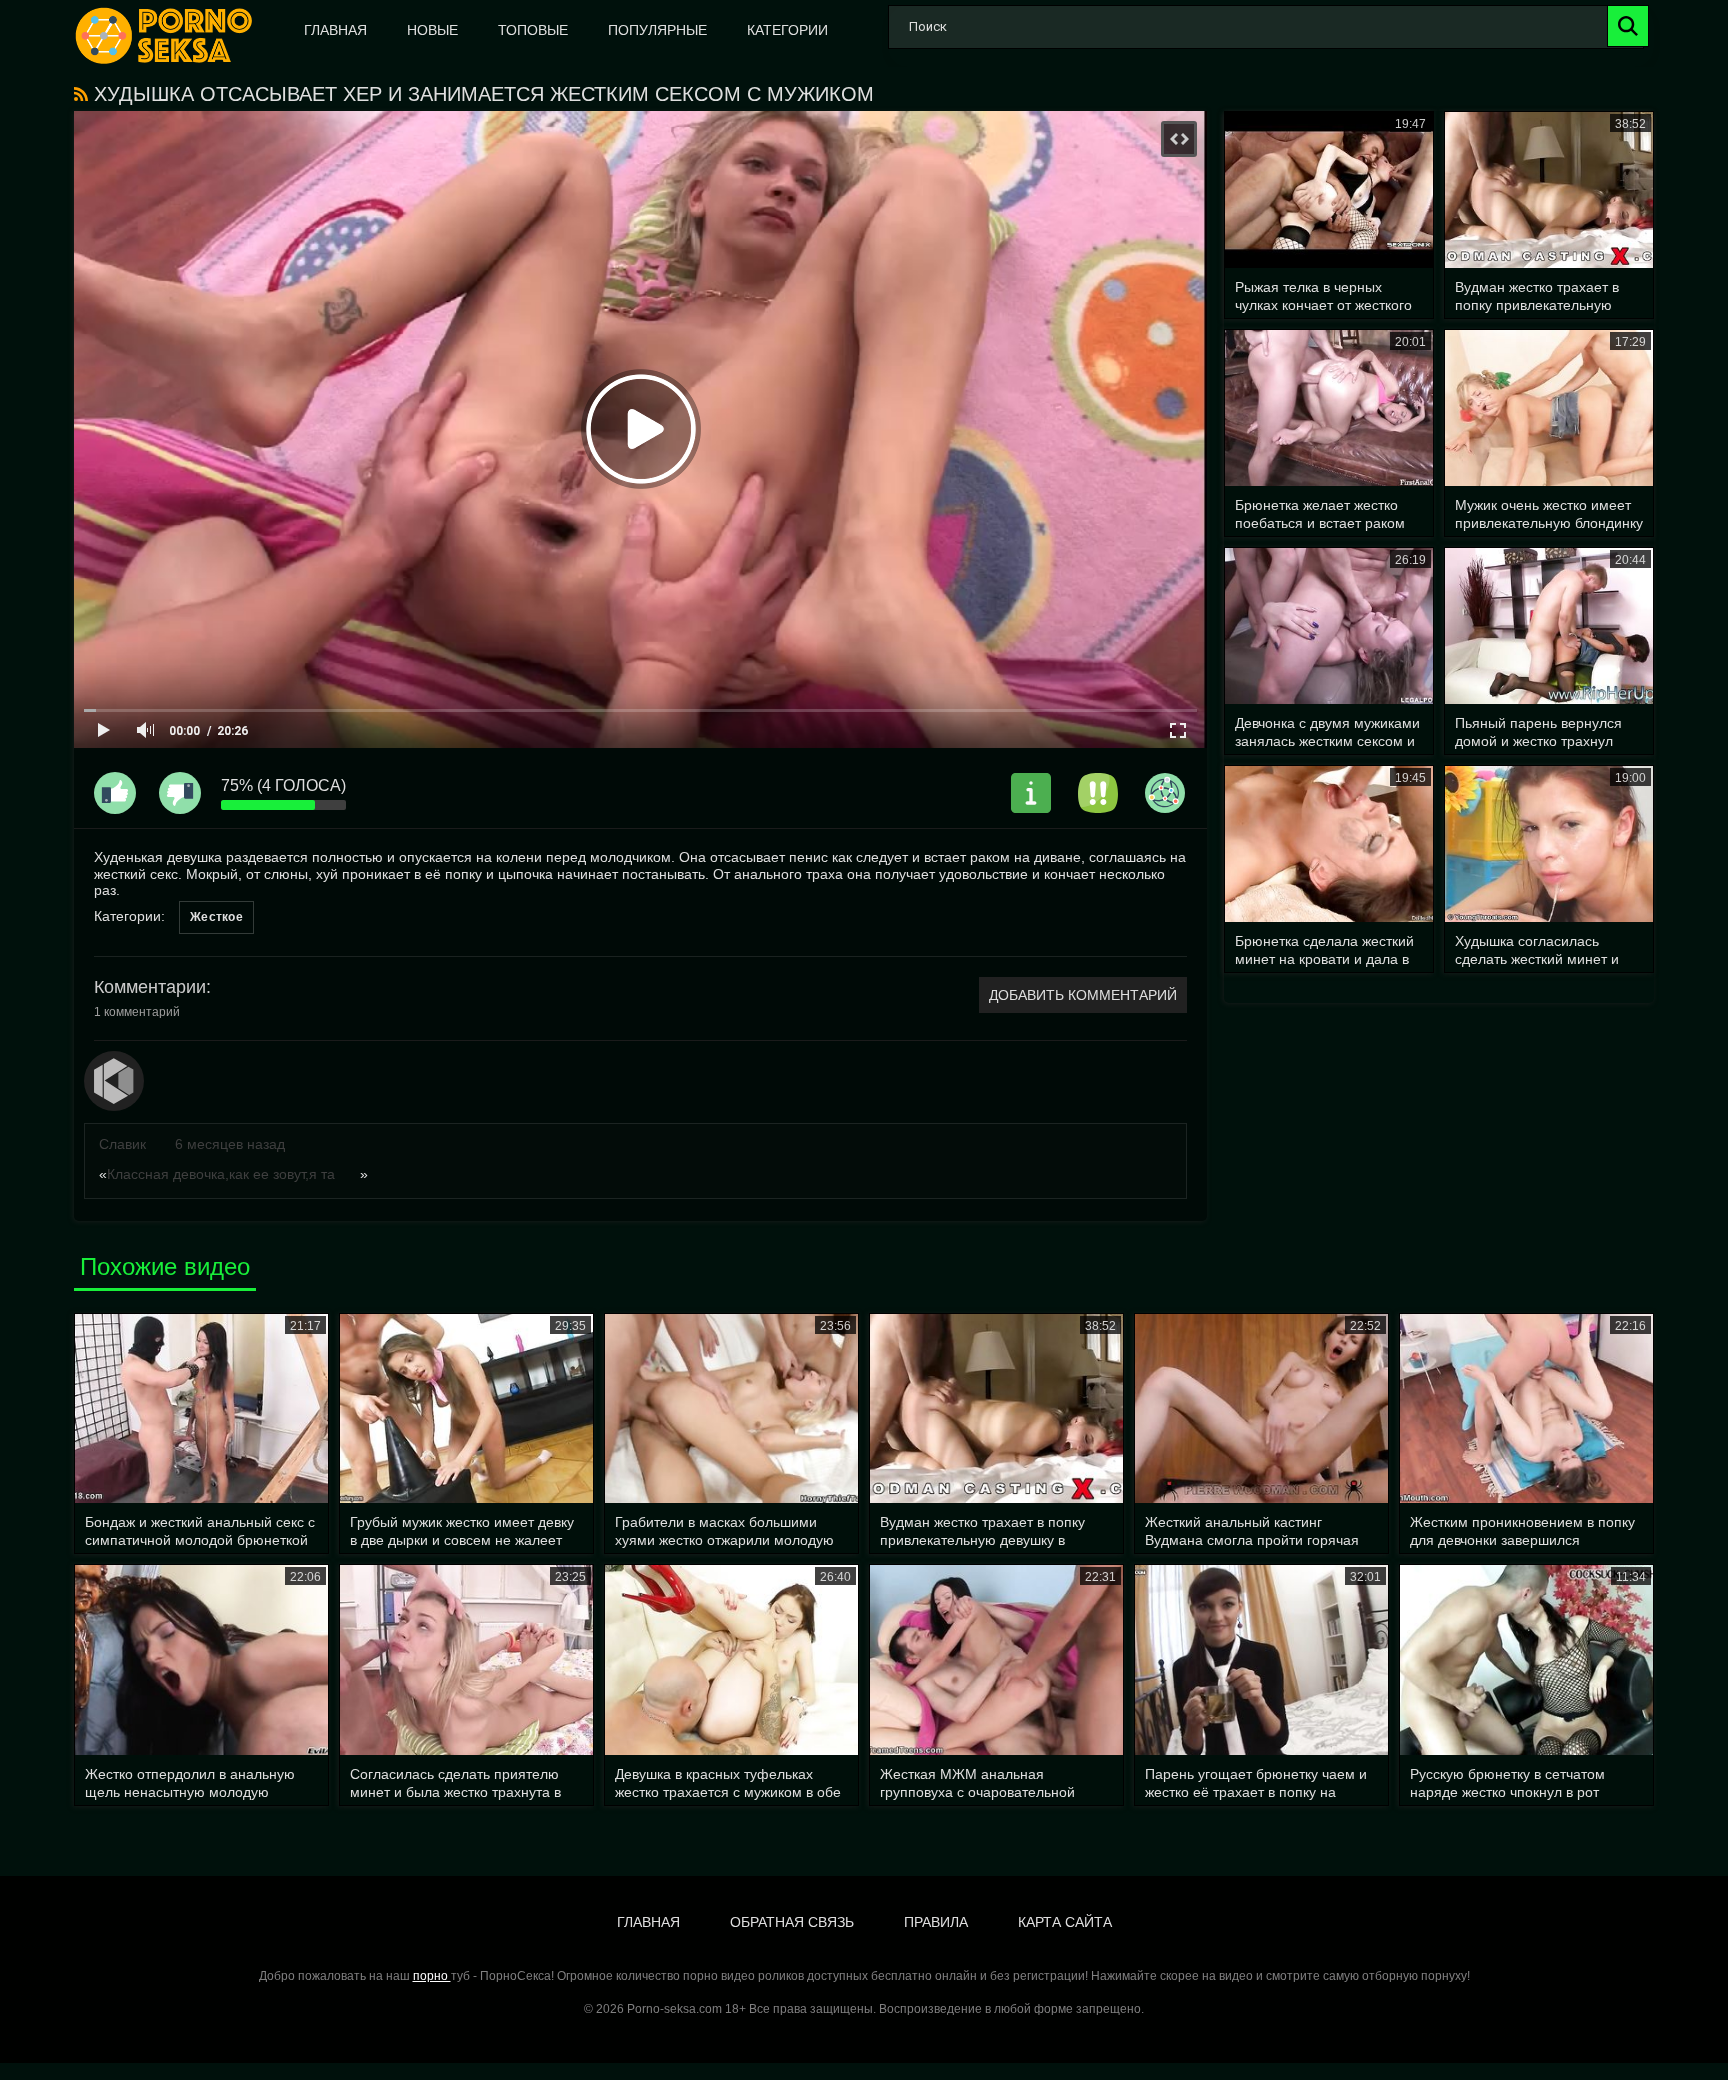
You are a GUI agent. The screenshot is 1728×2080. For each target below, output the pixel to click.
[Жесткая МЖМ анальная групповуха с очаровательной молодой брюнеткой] (996, 1660)
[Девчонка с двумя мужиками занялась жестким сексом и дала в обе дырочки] (1329, 626)
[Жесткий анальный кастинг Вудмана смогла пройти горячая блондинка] (1261, 1409)
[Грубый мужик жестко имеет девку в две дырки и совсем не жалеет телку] (466, 1409)
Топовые (533, 30)
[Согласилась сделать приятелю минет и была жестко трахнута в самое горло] (466, 1660)
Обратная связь (792, 1922)
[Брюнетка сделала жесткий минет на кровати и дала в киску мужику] (1329, 844)
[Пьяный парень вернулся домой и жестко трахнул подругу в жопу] (1549, 626)
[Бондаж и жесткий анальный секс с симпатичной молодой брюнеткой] (201, 1409)
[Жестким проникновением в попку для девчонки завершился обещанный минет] (1526, 1409)
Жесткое (216, 917)
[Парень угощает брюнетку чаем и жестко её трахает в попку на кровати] (1261, 1660)
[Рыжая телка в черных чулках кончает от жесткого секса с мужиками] (1329, 190)
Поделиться (1165, 793)
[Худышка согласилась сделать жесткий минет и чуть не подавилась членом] (1549, 844)
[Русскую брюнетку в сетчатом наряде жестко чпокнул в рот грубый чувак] (1526, 1660)
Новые (432, 30)
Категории (787, 30)
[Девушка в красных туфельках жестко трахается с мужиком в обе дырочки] (731, 1660)
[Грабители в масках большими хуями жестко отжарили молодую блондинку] (731, 1409)
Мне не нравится (180, 793)
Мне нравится (115, 793)
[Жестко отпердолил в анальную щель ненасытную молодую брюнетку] (201, 1660)
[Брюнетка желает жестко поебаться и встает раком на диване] (1329, 408)
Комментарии (150, 987)
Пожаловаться (1098, 793)
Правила (936, 1922)
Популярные (657, 30)
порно (432, 1976)
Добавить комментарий (1083, 995)
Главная (335, 30)
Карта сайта (1065, 1922)
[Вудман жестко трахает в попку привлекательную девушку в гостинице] (1549, 190)
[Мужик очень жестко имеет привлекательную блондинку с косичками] (1549, 408)
